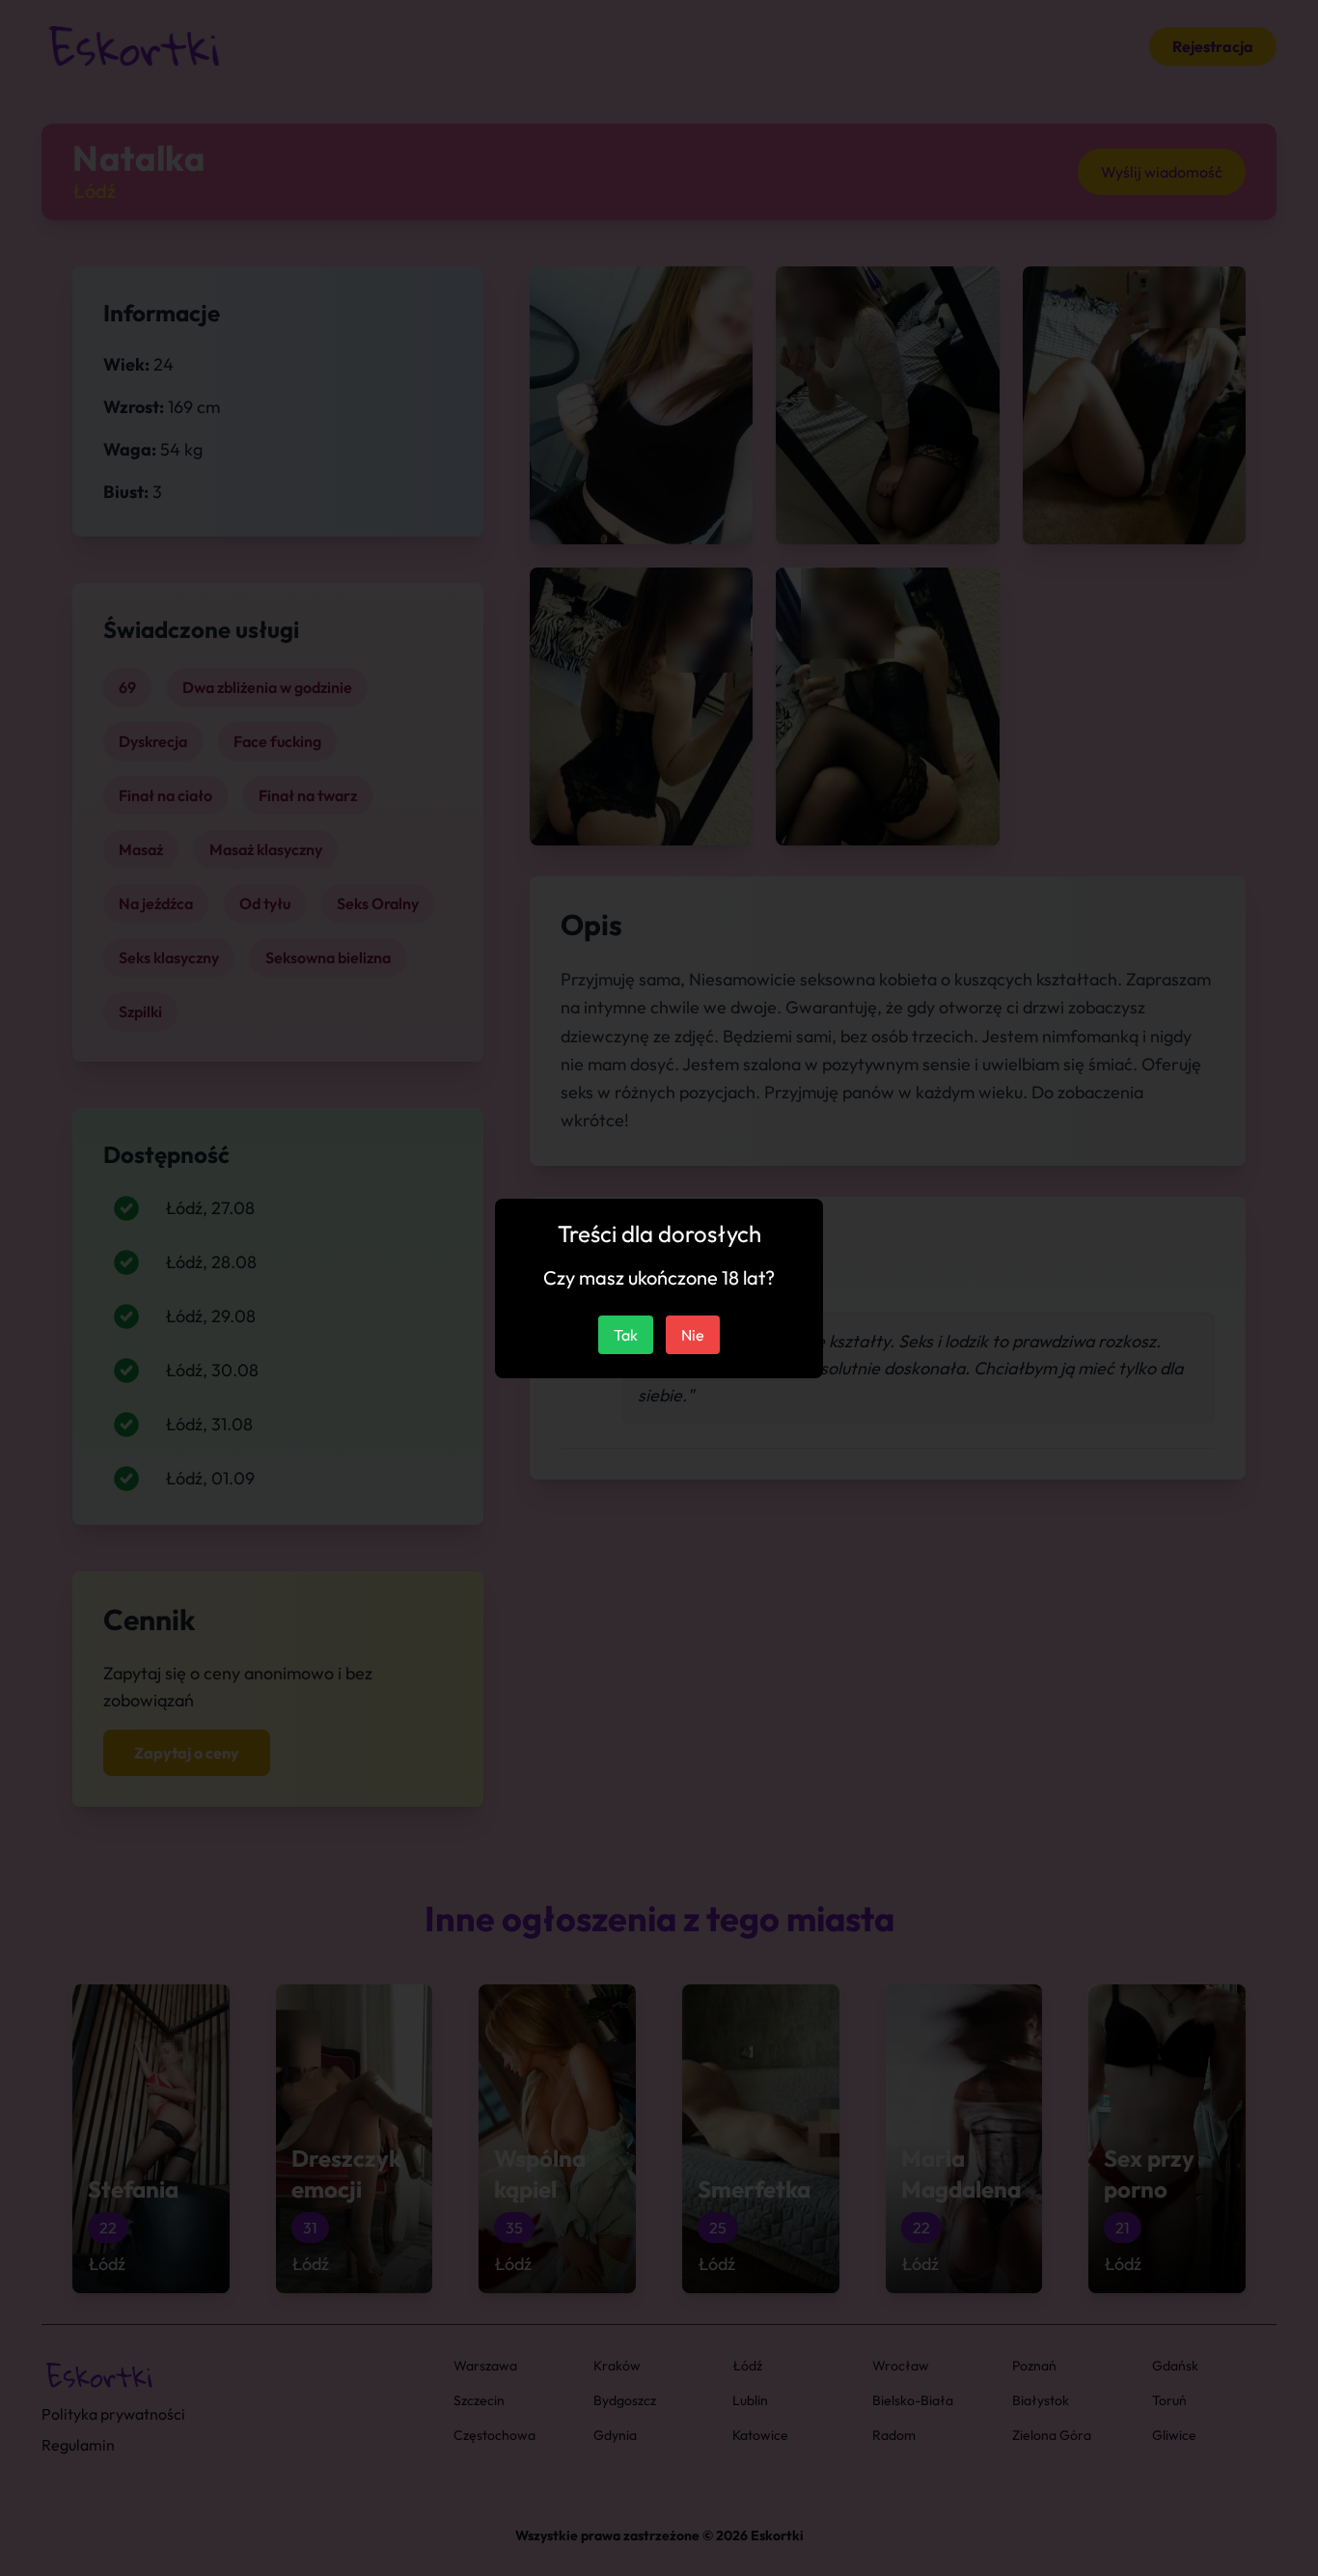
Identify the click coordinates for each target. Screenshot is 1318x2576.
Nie (693, 1335)
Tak (626, 1335)
